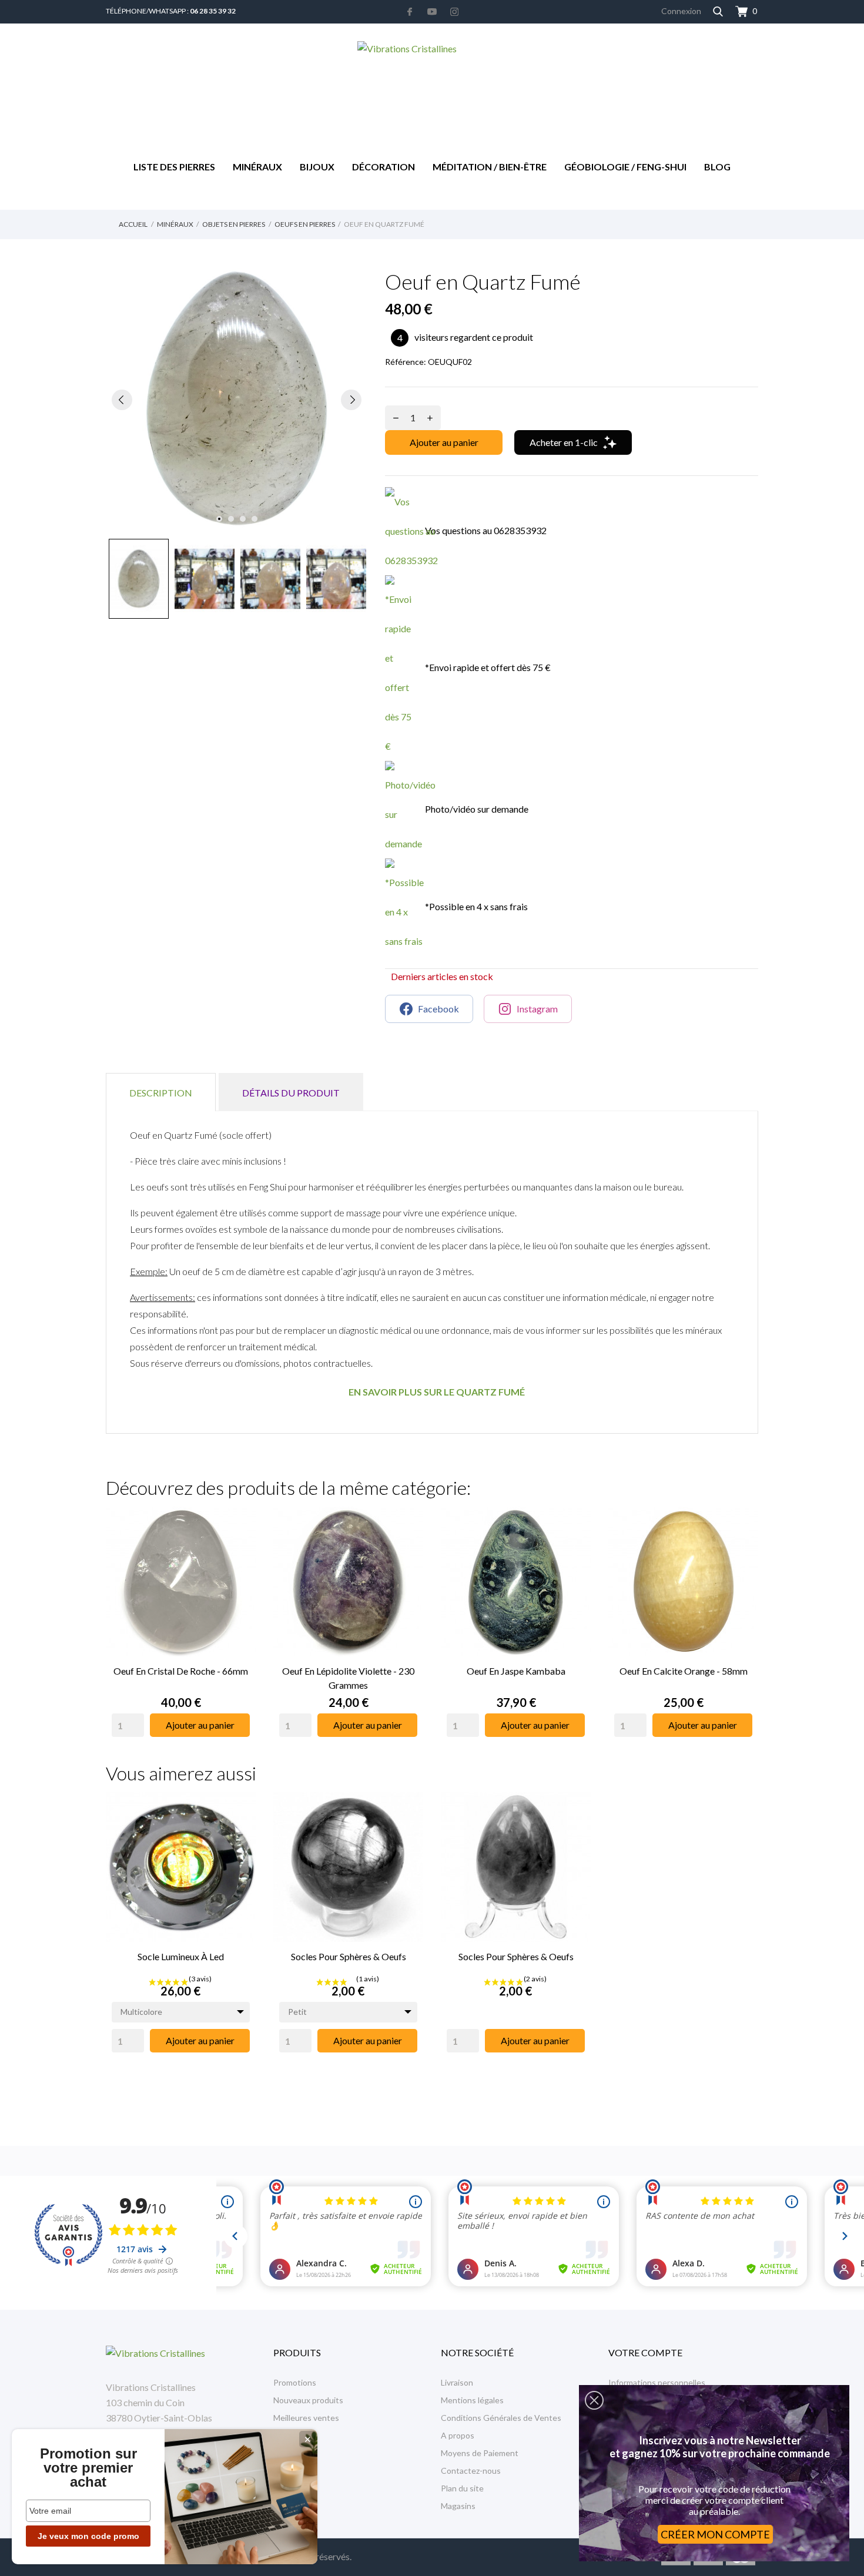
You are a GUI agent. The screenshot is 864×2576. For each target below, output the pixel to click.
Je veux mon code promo (88, 2536)
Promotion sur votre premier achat (88, 2468)
